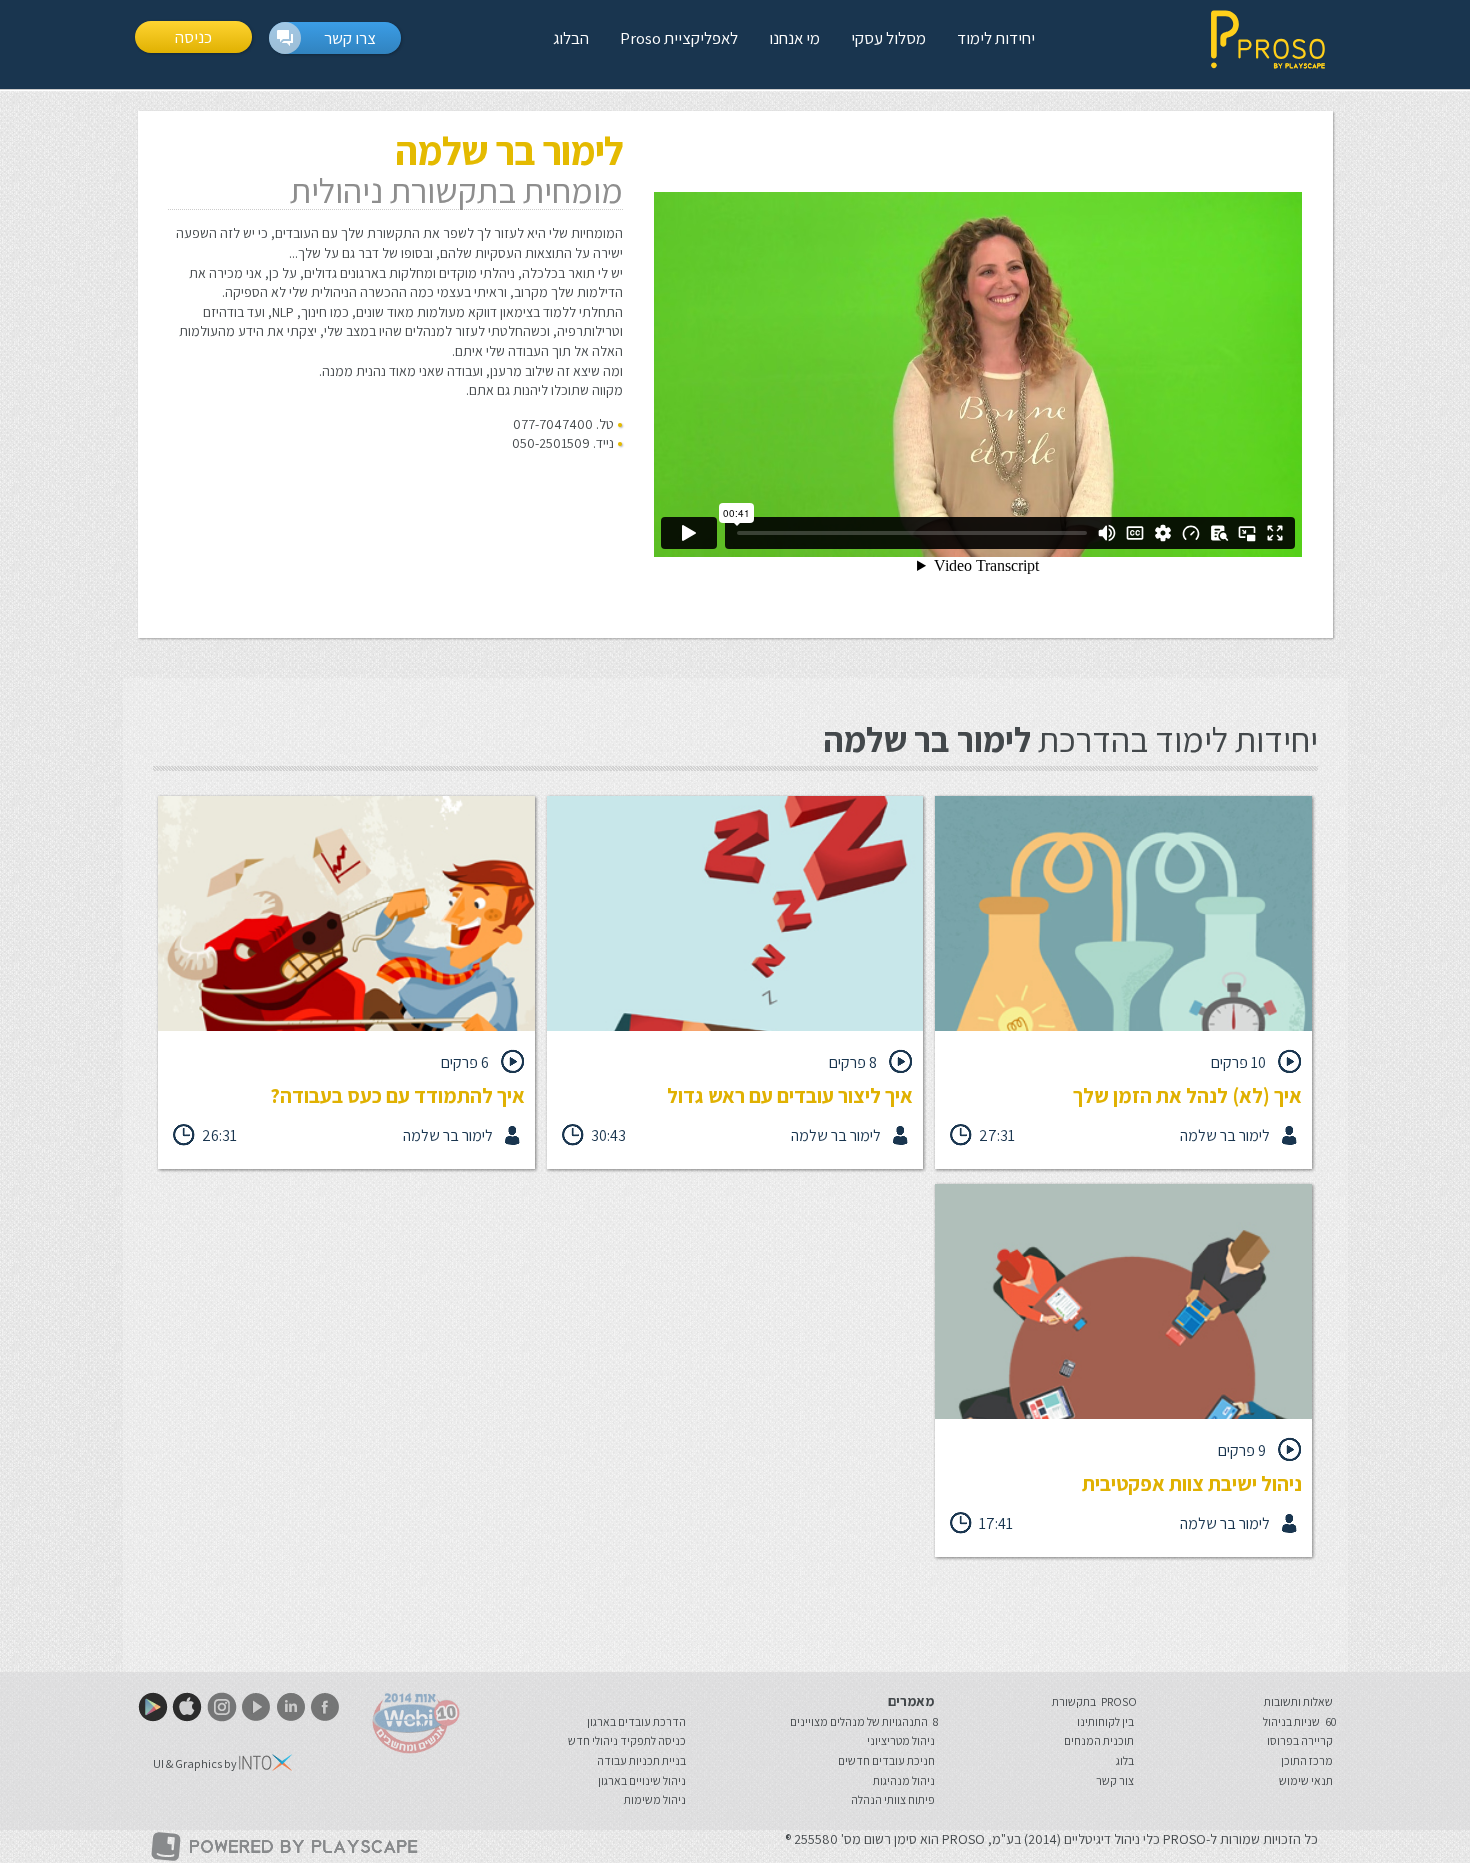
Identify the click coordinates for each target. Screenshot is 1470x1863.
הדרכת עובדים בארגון (636, 1721)
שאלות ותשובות (1298, 1701)
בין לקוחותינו (1105, 1721)
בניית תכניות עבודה (641, 1760)
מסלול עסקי (888, 38)
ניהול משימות (655, 1799)
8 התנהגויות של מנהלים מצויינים (864, 1721)
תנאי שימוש (1306, 1780)
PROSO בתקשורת (1094, 1701)
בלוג (1125, 1760)
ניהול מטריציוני (901, 1740)
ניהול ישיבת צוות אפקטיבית (1192, 1483)
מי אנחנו (794, 38)
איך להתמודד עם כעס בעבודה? (397, 1095)
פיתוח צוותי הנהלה (893, 1799)
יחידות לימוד (996, 38)
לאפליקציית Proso (679, 38)
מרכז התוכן (1307, 1760)
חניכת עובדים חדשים (886, 1760)
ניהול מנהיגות (904, 1780)
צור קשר (1115, 1780)
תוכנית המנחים (1099, 1740)
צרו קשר (350, 38)
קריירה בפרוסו (1300, 1740)
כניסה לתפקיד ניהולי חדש (627, 1740)
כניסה (193, 37)
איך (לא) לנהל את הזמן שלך (1187, 1095)
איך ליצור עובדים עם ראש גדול (790, 1095)
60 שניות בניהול (1299, 1721)
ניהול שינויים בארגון (642, 1780)
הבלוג (571, 38)
